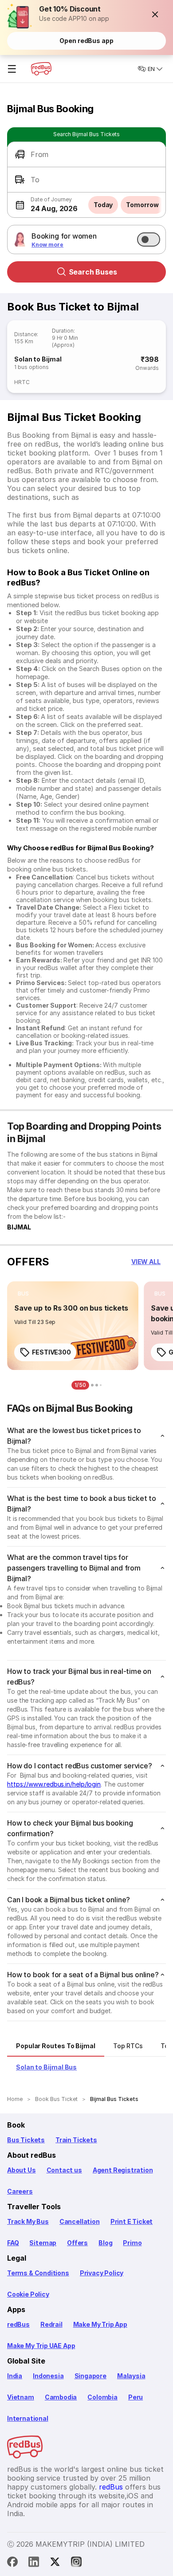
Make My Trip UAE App (41, 2346)
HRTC (22, 382)
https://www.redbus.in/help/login (54, 1784)
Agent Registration (123, 2170)
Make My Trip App (100, 2324)
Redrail (51, 2324)
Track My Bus (28, 2221)
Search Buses (93, 272)
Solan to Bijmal (38, 359)
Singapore (90, 2376)
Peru (136, 2397)
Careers (20, 2191)
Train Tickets (76, 2140)
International (28, 2418)
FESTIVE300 (51, 1352)
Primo (132, 2243)
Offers (77, 2243)
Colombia (102, 2397)
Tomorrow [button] (142, 205)
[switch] (149, 240)
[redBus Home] (41, 69)
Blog (105, 2243)
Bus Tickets (26, 2140)
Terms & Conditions (38, 2273)
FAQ (13, 2243)
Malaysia (131, 2376)
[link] (73, 1326)
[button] (155, 14)
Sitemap (43, 2243)
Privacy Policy (102, 2273)
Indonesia (48, 2376)
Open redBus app (86, 41)
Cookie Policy (28, 2294)
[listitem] (23, 1294)
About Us (22, 2170)
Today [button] (103, 205)
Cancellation (80, 2221)
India (15, 2376)
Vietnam (21, 2397)
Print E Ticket (132, 2221)
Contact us (64, 2170)
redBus (18, 2324)
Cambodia (61, 2397)
